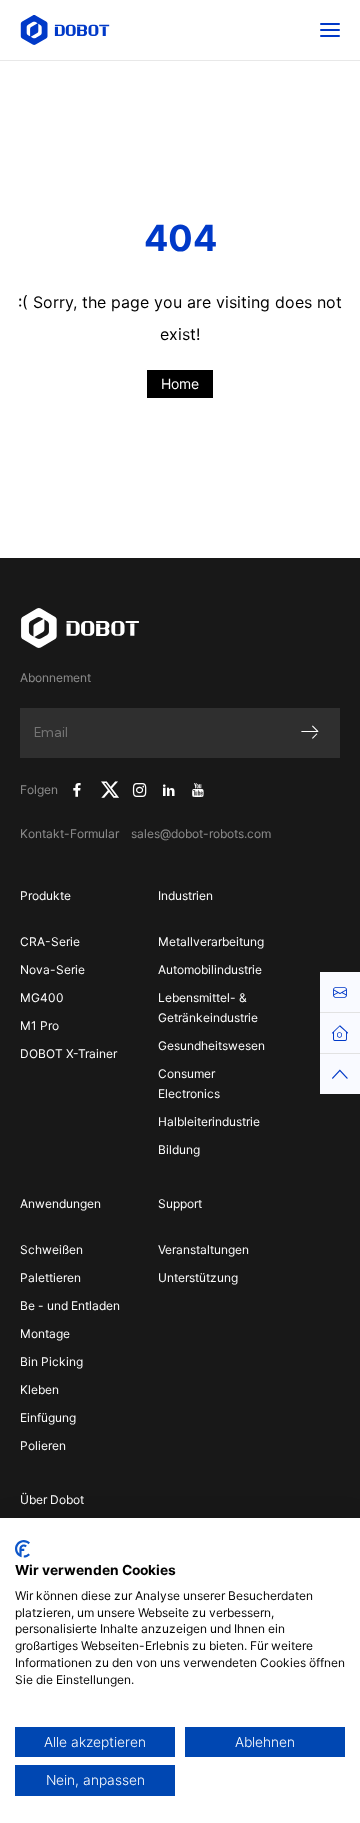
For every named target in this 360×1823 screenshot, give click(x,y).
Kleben (39, 1389)
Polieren (43, 1445)
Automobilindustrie (210, 969)
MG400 (42, 997)
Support (180, 1203)
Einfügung (48, 1417)
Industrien (185, 895)
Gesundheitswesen (211, 1045)
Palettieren (50, 1277)
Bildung (179, 1149)
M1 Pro (39, 1025)
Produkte (45, 895)
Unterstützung (198, 1277)
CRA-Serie (50, 941)
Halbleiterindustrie (209, 1121)
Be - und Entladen (70, 1305)
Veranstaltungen (203, 1249)
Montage (45, 1333)
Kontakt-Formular (69, 833)
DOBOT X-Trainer (68, 1053)
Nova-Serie (52, 969)
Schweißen (51, 1249)
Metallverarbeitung (211, 941)
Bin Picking (51, 1361)
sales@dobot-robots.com (201, 833)
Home (180, 383)
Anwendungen (60, 1203)
